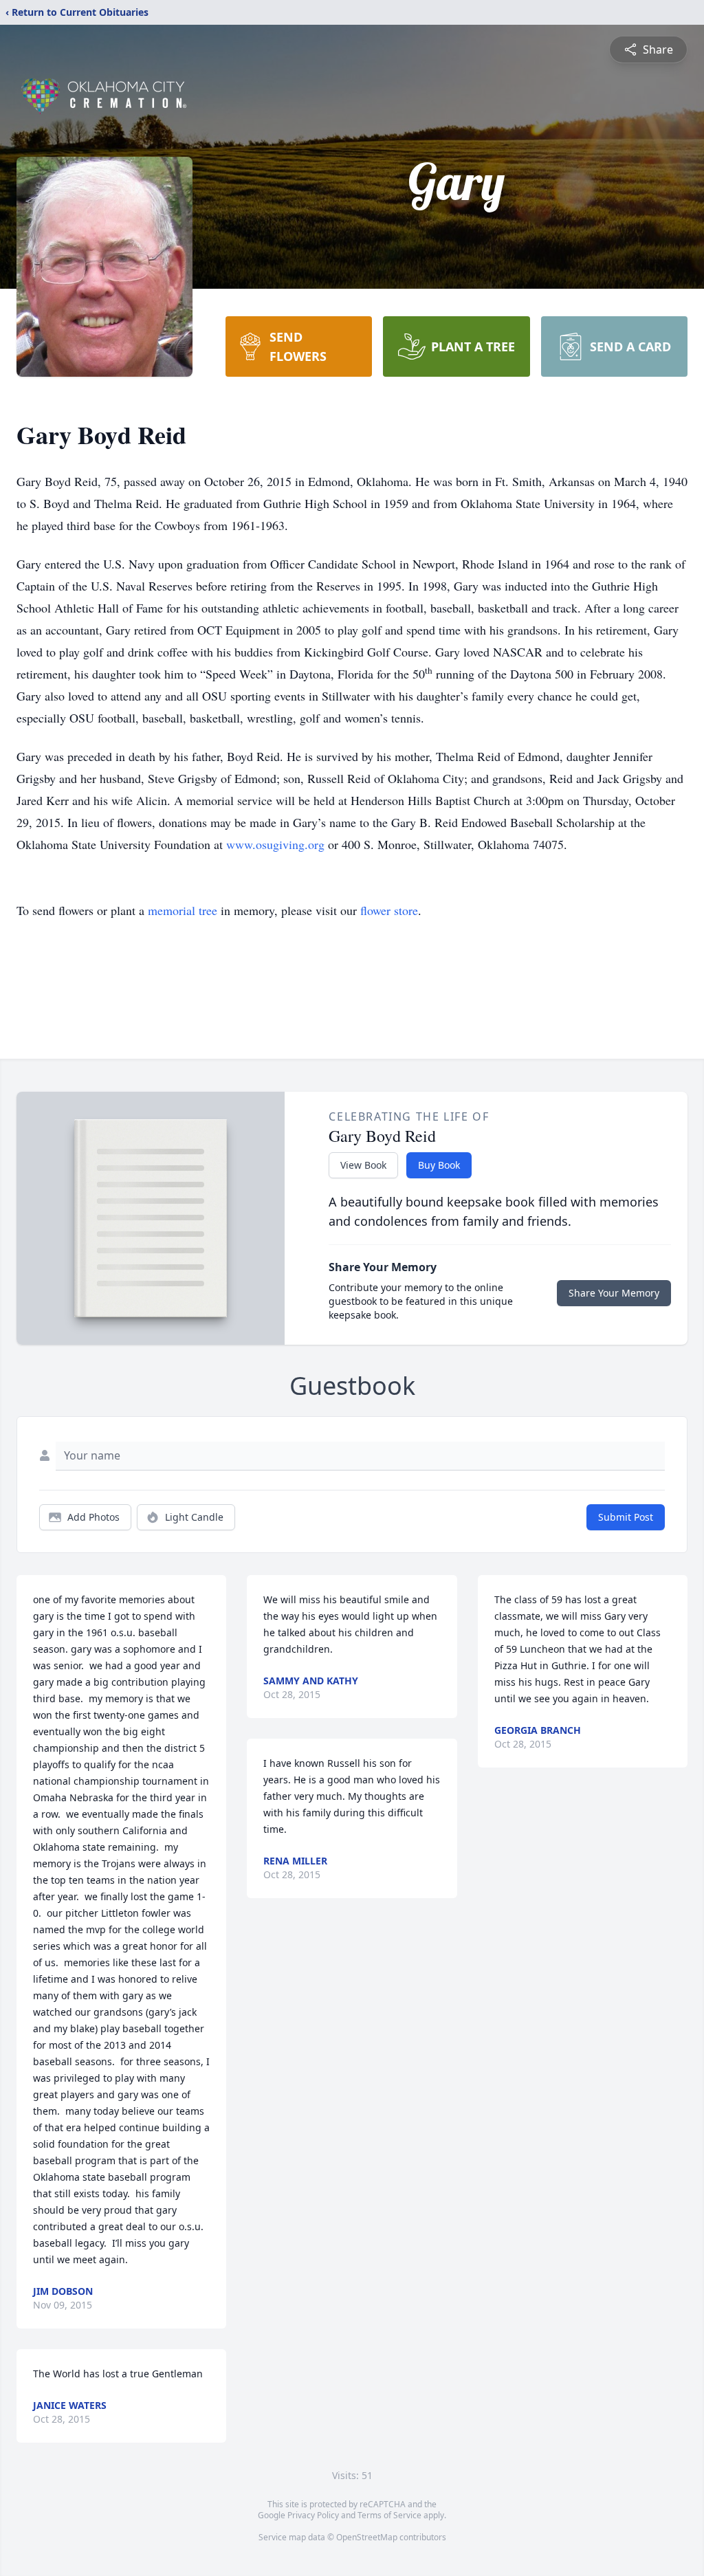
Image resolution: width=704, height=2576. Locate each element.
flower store (389, 910)
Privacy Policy (313, 2515)
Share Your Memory (614, 1293)
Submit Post (626, 1517)
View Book (363, 1165)
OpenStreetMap (367, 2537)
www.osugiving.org (275, 844)
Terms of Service (389, 2515)
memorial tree (183, 910)
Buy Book (439, 1165)
